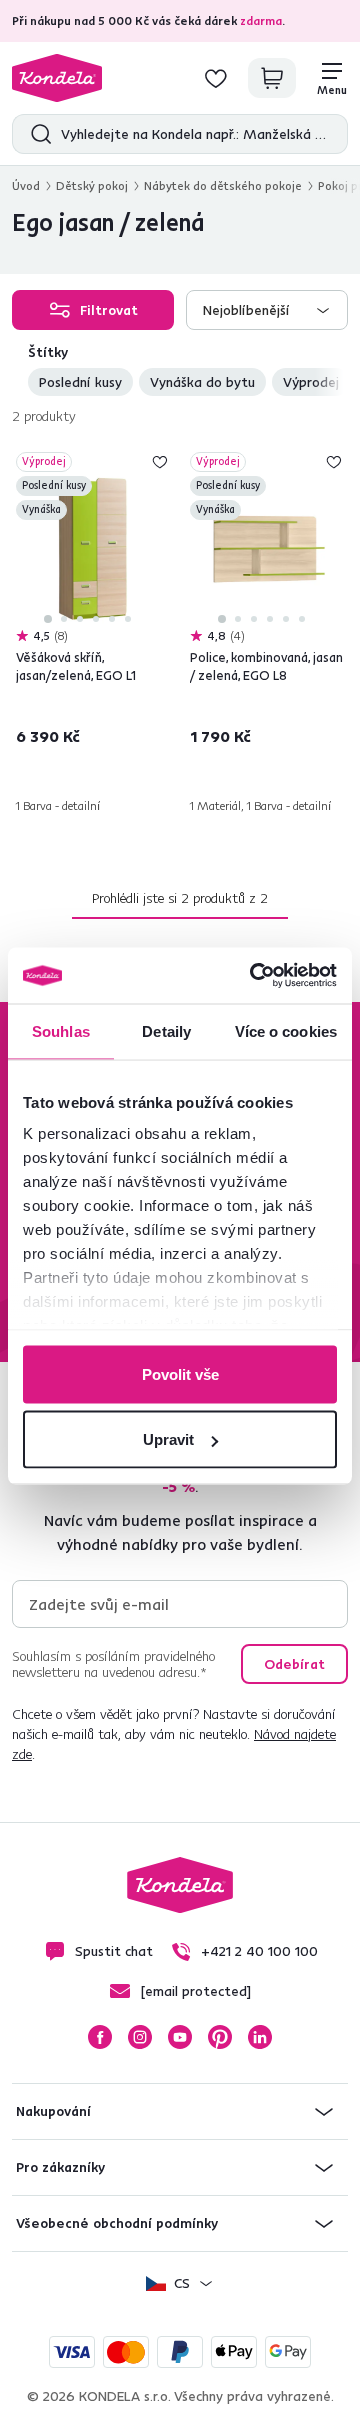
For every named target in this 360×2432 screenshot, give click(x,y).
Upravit (168, 1439)
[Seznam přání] (216, 78)
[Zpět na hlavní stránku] (57, 78)
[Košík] (272, 78)
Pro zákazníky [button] (60, 2167)
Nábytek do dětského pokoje (223, 185)
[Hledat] (36, 134)
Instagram (140, 2037)
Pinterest (220, 2037)
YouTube (180, 2037)
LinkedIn (260, 2037)
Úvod (26, 185)
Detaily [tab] (166, 1030)
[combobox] (267, 310)
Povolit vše (180, 1373)
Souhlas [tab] (61, 1030)
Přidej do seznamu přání (160, 462)
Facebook (100, 2037)
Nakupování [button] (53, 2111)
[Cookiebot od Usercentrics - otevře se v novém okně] (254, 976)
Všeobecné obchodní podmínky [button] (117, 2223)
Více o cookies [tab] (286, 1030)
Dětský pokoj (92, 185)
